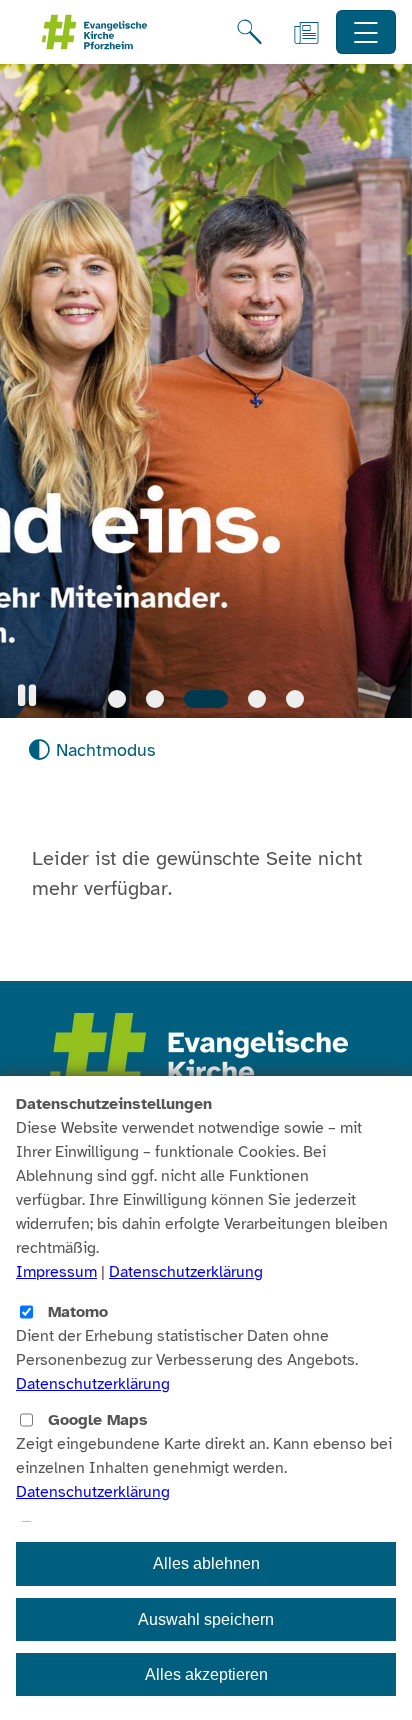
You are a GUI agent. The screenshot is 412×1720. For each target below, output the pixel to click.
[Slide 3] (206, 699)
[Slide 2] (155, 699)
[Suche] (249, 32)
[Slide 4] (257, 699)
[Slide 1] (117, 699)
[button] (27, 695)
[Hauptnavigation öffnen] (366, 32)
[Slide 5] (295, 699)
